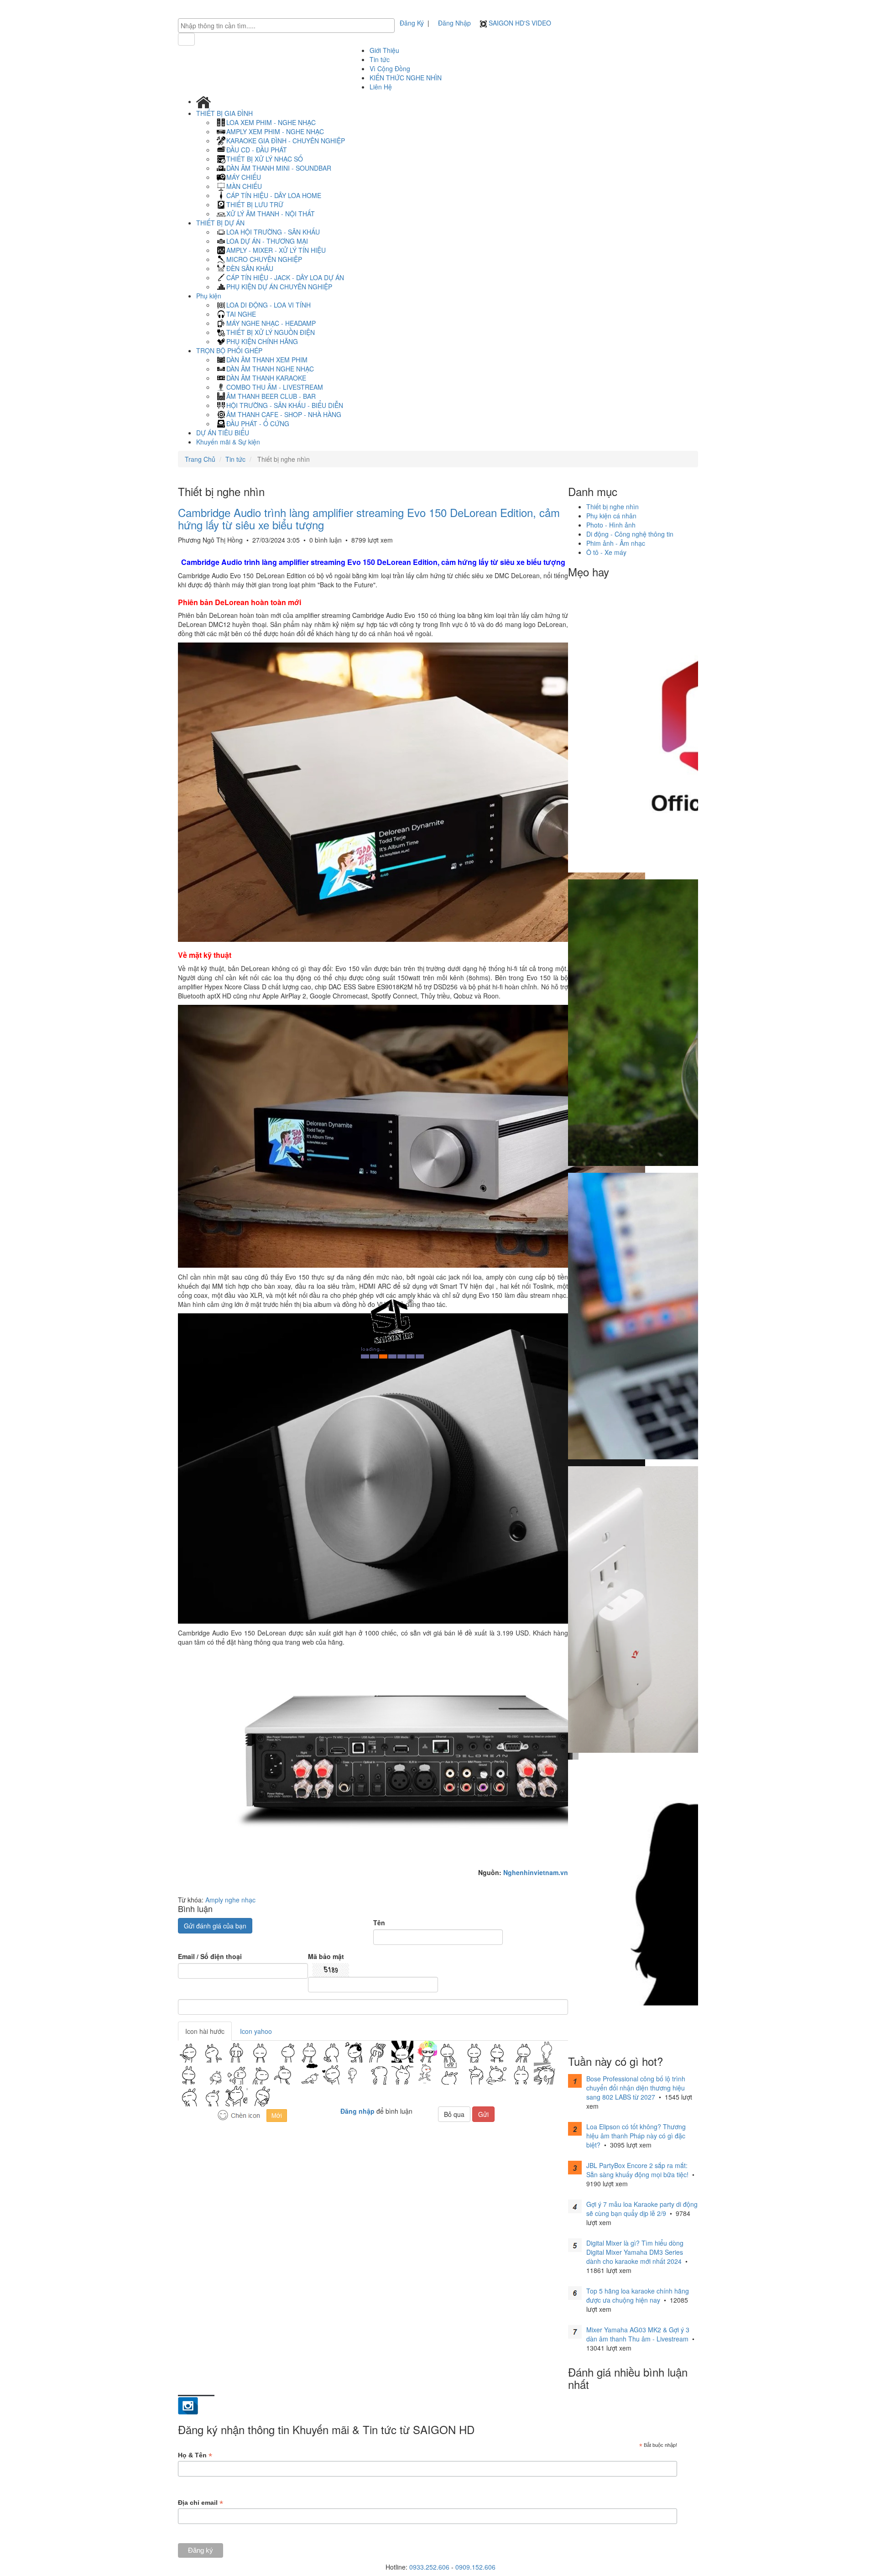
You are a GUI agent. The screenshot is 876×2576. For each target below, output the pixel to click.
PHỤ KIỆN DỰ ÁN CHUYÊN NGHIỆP (279, 287)
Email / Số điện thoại (210, 1956)
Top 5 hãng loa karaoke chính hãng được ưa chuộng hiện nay (638, 2295)
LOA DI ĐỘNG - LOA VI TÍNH (269, 305)
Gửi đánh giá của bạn (215, 1926)
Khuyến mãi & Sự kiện (228, 442)
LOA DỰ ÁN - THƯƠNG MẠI (267, 241)
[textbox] (289, 26)
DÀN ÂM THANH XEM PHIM (267, 360)
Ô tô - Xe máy (606, 552)
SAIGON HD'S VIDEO (519, 23)
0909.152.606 (475, 2567)
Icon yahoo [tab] (256, 2031)
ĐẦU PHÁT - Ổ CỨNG (258, 423)
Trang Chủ (200, 459)
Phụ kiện (210, 296)
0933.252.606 (429, 2567)
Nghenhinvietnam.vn (536, 1872)
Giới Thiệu (384, 50)
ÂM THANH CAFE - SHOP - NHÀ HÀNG (284, 414)
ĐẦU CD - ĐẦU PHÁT (257, 150)
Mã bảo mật (326, 1956)
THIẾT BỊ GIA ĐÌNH (225, 113)
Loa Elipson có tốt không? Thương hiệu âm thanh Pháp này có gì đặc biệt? (636, 2136)
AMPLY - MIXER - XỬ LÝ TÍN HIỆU (276, 250)
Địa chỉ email (201, 2503)
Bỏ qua (454, 2114)
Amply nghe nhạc (230, 1900)
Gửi (483, 2114)
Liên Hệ (381, 87)
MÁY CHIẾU (244, 177)
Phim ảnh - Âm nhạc (616, 543)
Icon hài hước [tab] (205, 2031)
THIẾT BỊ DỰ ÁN (221, 223)
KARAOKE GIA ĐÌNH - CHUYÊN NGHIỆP (286, 141)
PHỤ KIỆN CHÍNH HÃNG (262, 341)
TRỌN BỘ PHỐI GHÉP (230, 350)
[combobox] (286, 26)
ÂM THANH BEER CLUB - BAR (271, 396)
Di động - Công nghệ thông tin (630, 534)
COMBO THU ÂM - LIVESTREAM (275, 387)
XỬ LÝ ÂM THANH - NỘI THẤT (271, 214)
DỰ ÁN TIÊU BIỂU (223, 433)
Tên (379, 1923)
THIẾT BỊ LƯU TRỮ (255, 204)
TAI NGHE (241, 314)
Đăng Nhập (454, 23)
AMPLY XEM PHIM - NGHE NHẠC (275, 131)
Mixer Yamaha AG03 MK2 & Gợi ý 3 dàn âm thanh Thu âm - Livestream (638, 2334)
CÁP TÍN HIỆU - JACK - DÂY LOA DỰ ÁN (285, 277)
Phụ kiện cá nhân (611, 516)
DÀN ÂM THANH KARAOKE (266, 378)
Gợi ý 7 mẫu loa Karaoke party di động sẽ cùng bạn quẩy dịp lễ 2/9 (642, 2209)
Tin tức (380, 59)
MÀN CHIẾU (244, 186)
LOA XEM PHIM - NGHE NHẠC (271, 122)
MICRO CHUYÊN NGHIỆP (264, 259)
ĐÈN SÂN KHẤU (250, 268)
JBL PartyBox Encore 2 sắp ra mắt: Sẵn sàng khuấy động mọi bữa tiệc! (637, 2170)
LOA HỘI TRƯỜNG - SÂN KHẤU (273, 232)
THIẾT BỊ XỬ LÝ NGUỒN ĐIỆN (271, 332)
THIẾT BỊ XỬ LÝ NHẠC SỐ (265, 159)
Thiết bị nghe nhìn (613, 507)
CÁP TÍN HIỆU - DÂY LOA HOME (274, 195)
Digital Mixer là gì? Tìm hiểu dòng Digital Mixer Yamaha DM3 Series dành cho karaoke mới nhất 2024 (635, 2252)
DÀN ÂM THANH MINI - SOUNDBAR (279, 168)
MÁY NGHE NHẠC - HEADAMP (271, 323)
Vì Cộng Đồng (390, 68)
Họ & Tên (195, 2455)
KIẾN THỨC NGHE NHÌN (406, 78)
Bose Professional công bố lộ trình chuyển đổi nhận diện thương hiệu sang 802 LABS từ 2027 (636, 2088)
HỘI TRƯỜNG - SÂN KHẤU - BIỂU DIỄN (285, 405)
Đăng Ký (412, 23)
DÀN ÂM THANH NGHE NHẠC (270, 369)
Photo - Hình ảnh (611, 525)
